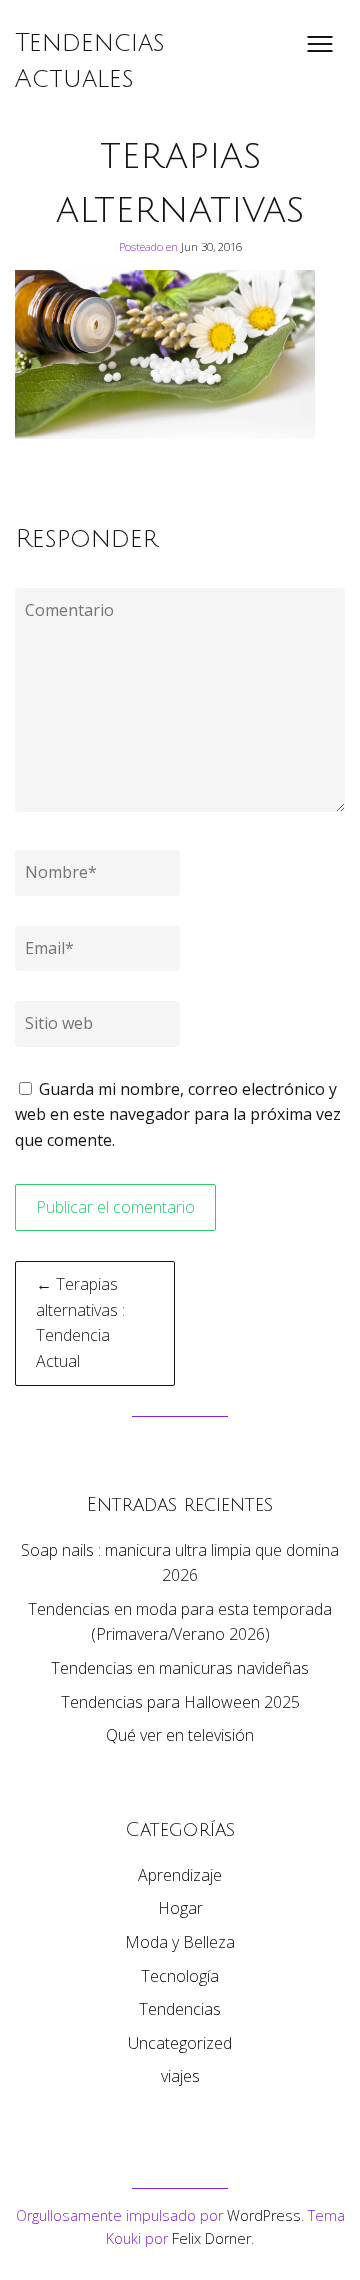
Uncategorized (180, 2043)
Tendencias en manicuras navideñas (180, 1668)
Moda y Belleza (180, 1942)
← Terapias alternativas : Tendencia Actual (80, 1322)
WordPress (264, 2215)
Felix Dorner (211, 2238)
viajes (180, 2076)
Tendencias (180, 2009)
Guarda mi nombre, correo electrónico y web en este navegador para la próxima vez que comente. (178, 1114)
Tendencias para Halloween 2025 (180, 1702)
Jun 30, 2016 (211, 246)
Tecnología (180, 1976)
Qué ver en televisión (180, 1735)
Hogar (180, 1908)
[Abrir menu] (320, 44)
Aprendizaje (180, 1875)
